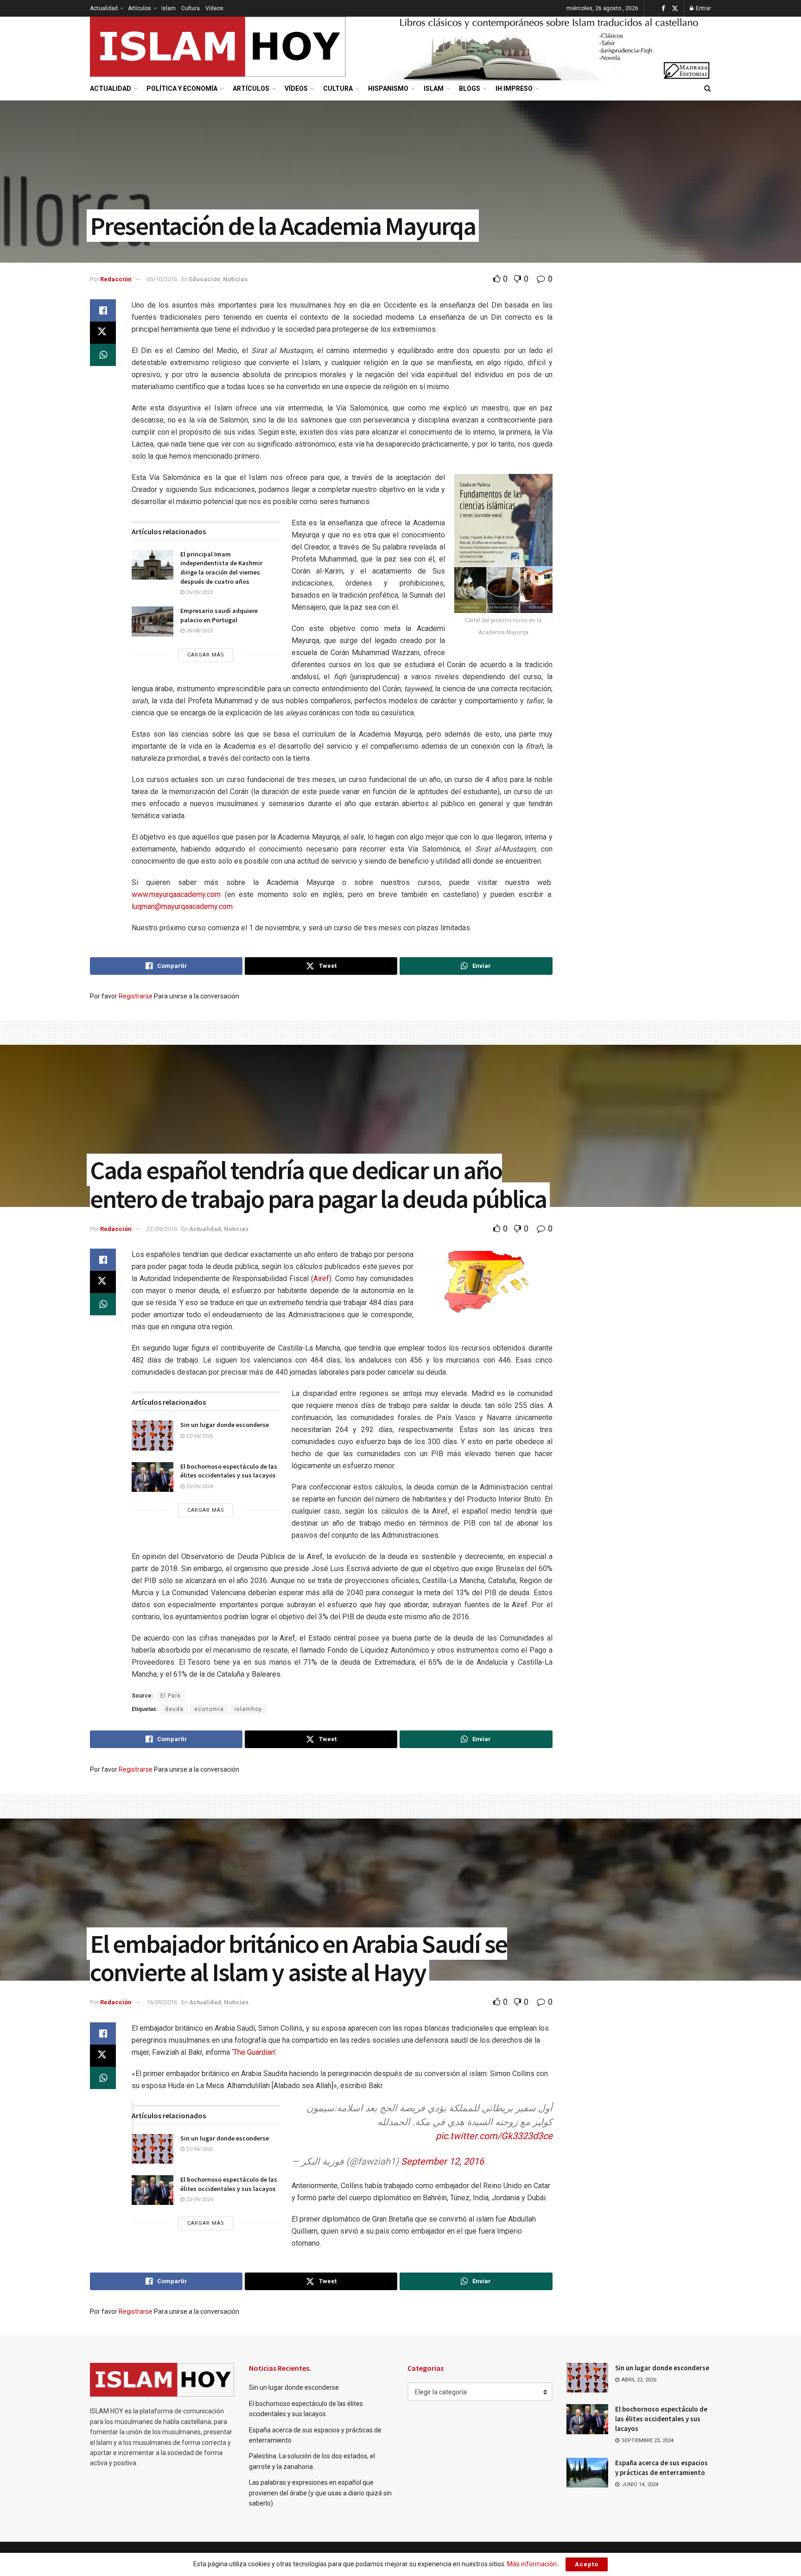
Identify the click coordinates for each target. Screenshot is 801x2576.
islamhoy (248, 1709)
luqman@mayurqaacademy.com (182, 906)
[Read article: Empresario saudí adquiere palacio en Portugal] (153, 621)
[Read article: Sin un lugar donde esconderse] (153, 1435)
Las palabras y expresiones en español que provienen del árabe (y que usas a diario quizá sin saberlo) (320, 2493)
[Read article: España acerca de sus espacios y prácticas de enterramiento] (587, 2473)
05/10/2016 (162, 279)
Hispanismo (388, 88)
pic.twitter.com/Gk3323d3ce (494, 2136)
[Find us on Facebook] (663, 9)
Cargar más (206, 655)
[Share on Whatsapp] (103, 355)
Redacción (116, 279)
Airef (321, 1279)
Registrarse (136, 996)
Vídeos (214, 8)
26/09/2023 (199, 592)
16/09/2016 (162, 2002)
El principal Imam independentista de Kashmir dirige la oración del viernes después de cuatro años (221, 568)
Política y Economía (182, 88)
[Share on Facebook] (103, 310)
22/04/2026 (199, 1436)
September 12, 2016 (442, 2161)
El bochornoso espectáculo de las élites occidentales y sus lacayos (229, 1471)
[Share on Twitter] (103, 333)
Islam (168, 8)
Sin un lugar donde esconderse (225, 1425)
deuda (174, 1709)
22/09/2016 (162, 1229)
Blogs (470, 88)
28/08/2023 (199, 631)
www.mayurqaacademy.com (176, 894)
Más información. (533, 2564)
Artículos (140, 8)
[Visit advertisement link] (549, 47)
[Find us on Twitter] (675, 9)
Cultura (191, 8)
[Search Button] (708, 88)
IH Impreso (514, 88)
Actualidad (104, 8)
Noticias (235, 279)
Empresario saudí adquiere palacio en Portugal (219, 615)
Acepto (587, 2564)
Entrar (703, 8)
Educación (205, 279)
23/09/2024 (199, 1487)
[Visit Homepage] (218, 47)
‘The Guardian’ (254, 2052)
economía (209, 1709)
